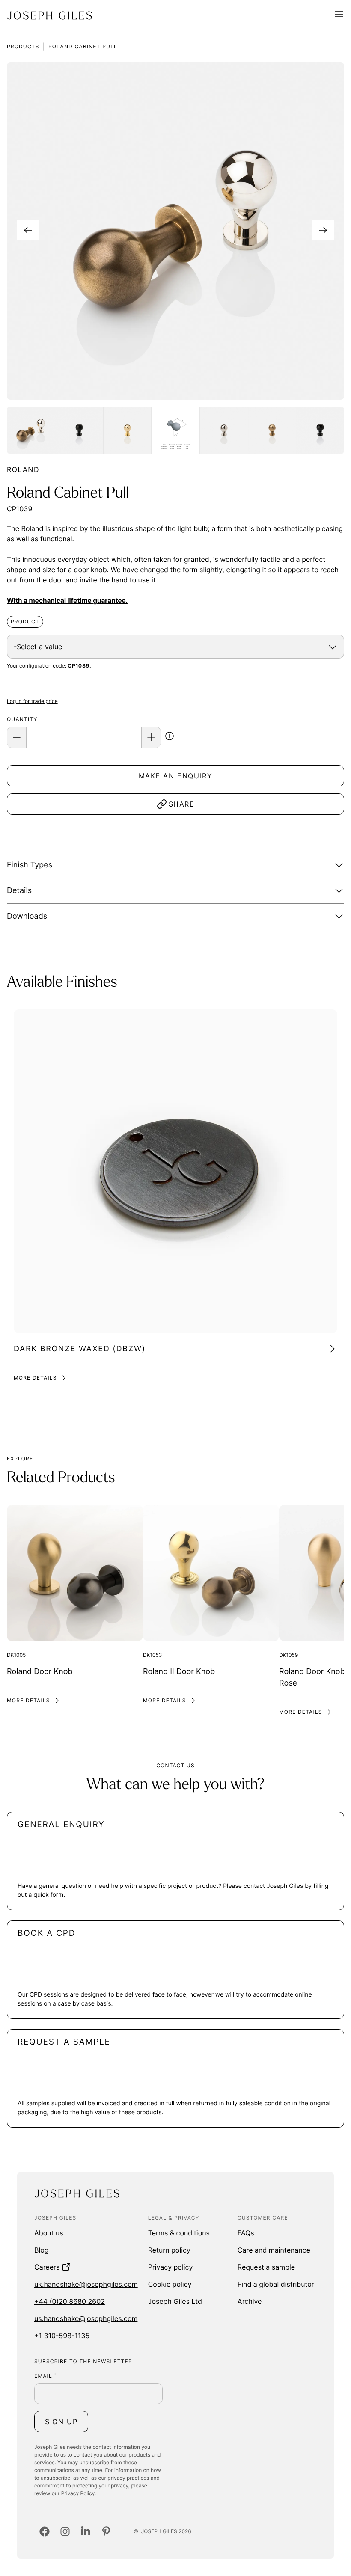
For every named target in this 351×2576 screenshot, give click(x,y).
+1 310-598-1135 (62, 2336)
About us (49, 2233)
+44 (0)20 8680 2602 (70, 2301)
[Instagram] (65, 2531)
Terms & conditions (179, 2233)
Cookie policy (170, 2284)
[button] (170, 738)
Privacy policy (171, 2267)
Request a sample (266, 2267)
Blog (42, 2250)
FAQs (246, 2233)
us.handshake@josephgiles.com (86, 2318)
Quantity (22, 719)
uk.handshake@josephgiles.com (86, 2284)
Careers (47, 2267)
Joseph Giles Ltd (175, 2301)
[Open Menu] (339, 15)
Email (45, 2376)
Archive (250, 2301)
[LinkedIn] (86, 2531)
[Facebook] (45, 2531)
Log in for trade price (32, 701)
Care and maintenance (274, 2250)
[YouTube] (106, 2531)
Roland (23, 469)
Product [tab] (25, 622)
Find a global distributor (276, 2284)
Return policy (169, 2250)
